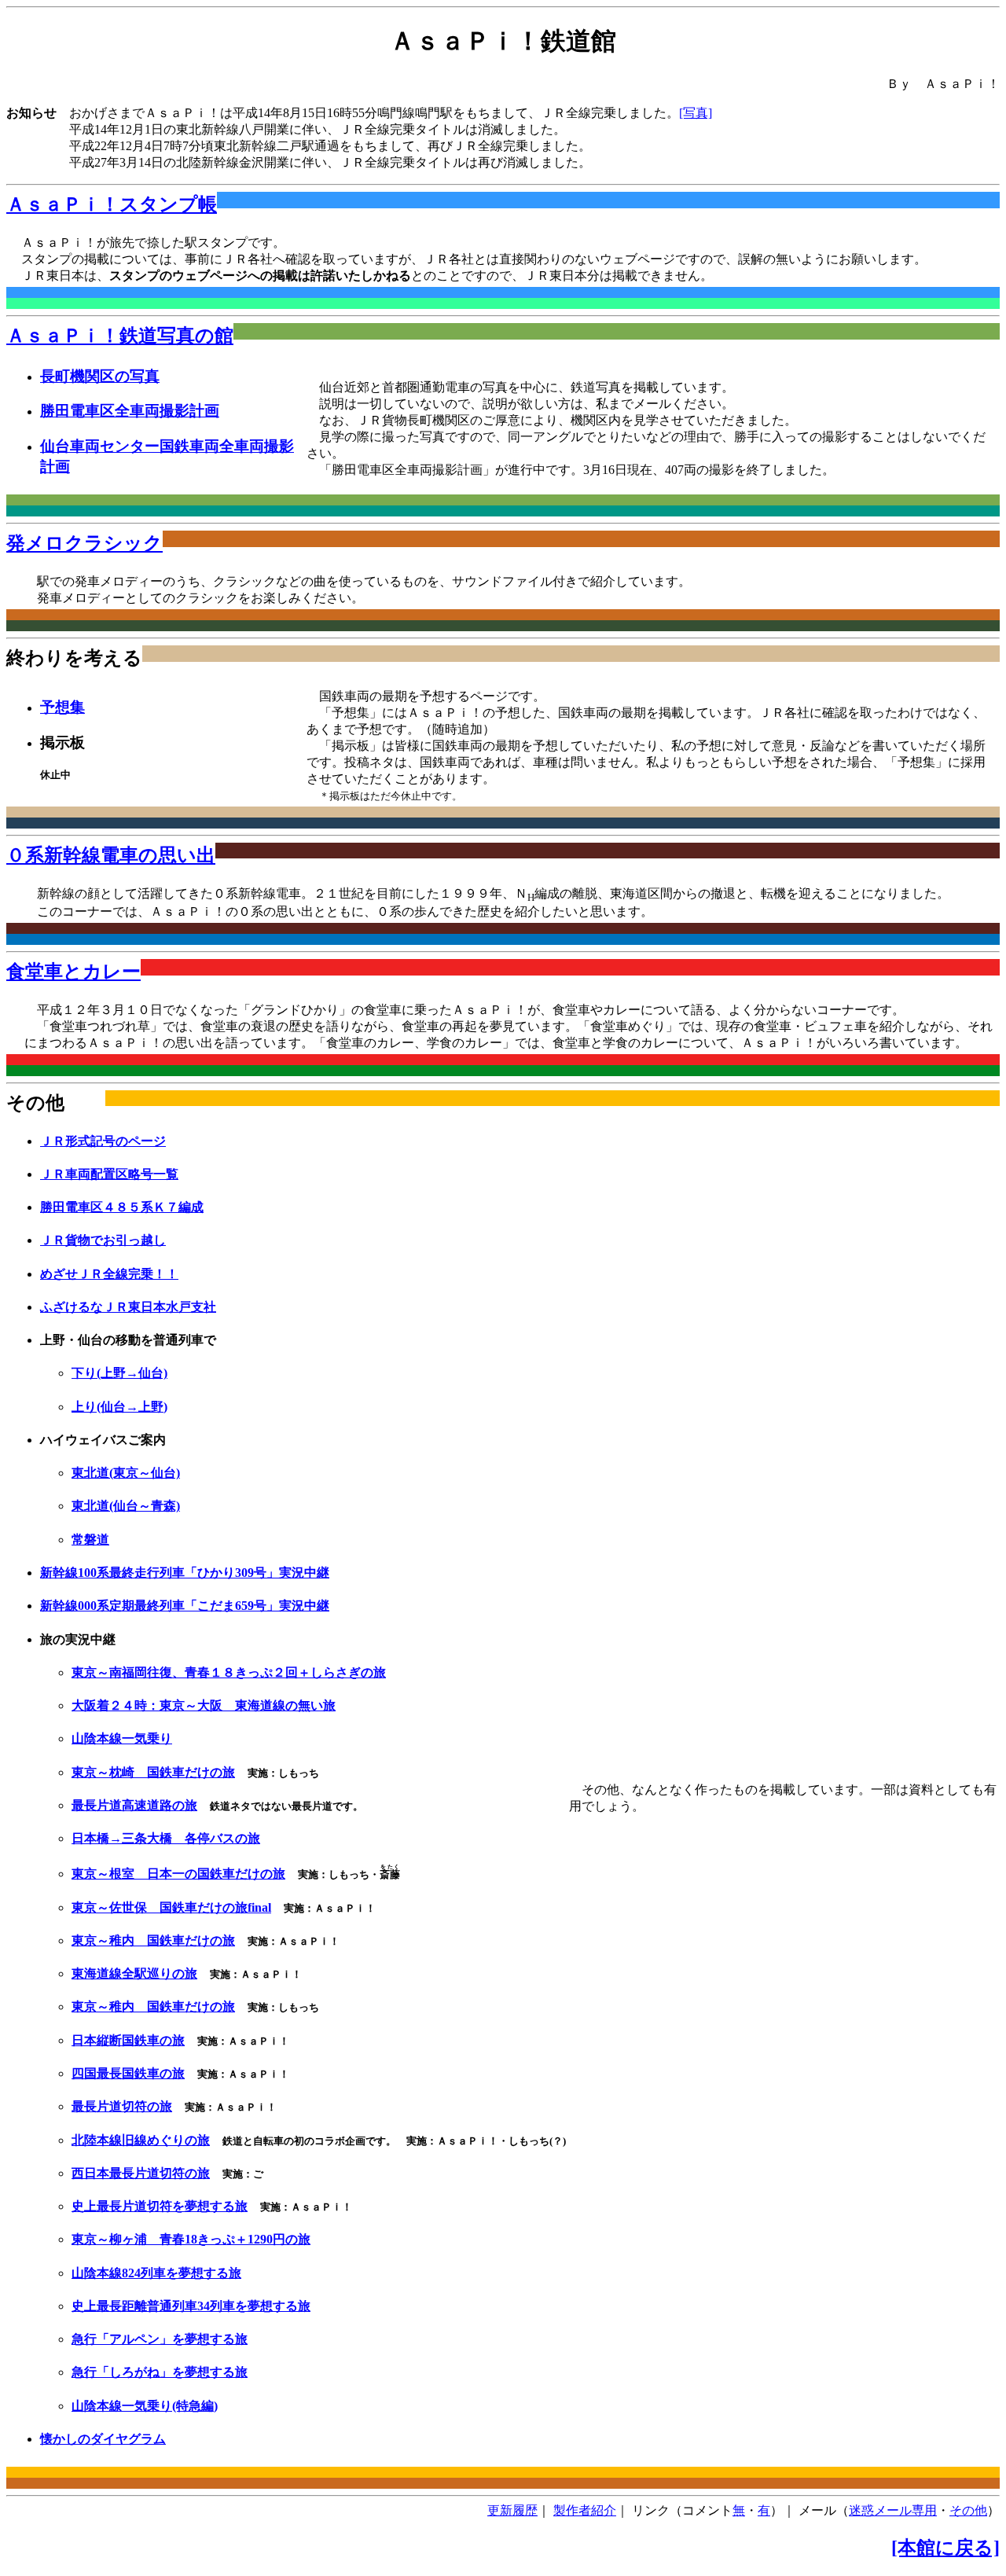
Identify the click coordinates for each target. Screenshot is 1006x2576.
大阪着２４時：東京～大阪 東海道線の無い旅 (204, 1705)
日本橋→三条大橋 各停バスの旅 (166, 1838)
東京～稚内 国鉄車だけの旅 (153, 1940)
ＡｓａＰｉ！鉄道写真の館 (120, 336)
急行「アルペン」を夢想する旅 (160, 2339)
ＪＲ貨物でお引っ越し (103, 1240)
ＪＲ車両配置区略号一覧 (109, 1174)
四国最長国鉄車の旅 (128, 2073)
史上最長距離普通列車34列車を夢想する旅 (191, 2306)
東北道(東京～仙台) (126, 1473)
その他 (968, 2510)
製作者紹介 (585, 2510)
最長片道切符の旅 (122, 2106)
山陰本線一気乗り (122, 1738)
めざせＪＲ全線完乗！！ (109, 1274)
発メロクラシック (84, 543)
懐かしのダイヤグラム (103, 2439)
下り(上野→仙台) (119, 1373)
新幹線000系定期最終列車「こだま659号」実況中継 (185, 1606)
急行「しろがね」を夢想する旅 (160, 2372)
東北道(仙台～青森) (126, 1506)
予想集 (62, 707)
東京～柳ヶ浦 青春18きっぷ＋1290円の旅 (191, 2239)
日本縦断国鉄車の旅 (128, 2040)
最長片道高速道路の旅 (134, 1805)
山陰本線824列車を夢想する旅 (156, 2273)
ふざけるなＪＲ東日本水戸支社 (128, 1307)
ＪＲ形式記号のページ (103, 1141)
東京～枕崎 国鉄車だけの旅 (153, 1772)
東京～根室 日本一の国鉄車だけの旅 (178, 1874)
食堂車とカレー (73, 972)
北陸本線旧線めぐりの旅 (141, 2140)
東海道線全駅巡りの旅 (134, 1973)
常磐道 (90, 1540)
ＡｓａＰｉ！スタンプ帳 (112, 204)
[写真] (696, 113)
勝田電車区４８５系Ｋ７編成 (122, 1207)
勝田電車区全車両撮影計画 (130, 411)
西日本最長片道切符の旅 (141, 2173)
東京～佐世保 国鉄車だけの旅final (171, 1907)
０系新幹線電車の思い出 (111, 855)
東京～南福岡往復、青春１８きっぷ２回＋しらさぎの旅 (229, 1672)
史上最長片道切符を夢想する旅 (160, 2206)
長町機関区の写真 (100, 376)
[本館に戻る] (945, 2548)
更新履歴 (512, 2510)
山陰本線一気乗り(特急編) (145, 2406)
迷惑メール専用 (893, 2510)
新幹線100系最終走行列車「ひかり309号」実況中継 (185, 1573)
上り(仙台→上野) (119, 1407)
